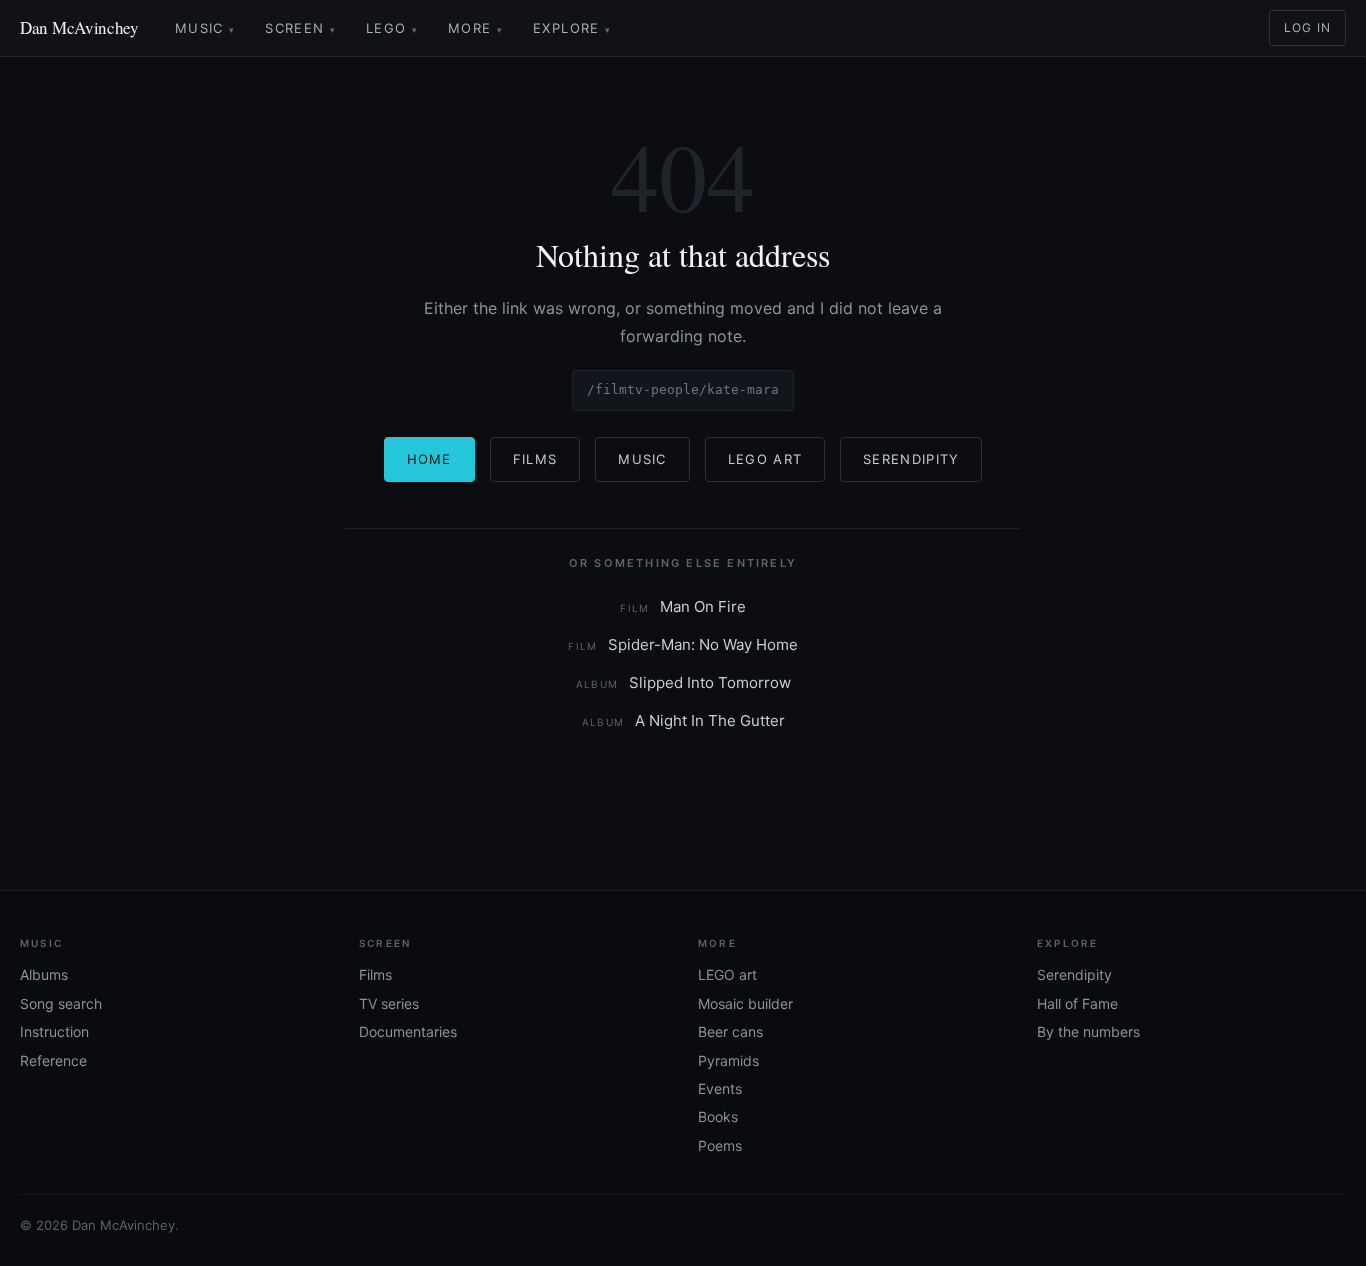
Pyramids (728, 1060)
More (475, 28)
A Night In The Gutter (683, 720)
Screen (300, 28)
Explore (572, 28)
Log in (1307, 27)
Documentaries (408, 1031)
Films (535, 459)
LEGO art (727, 974)
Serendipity (911, 459)
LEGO (392, 28)
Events (720, 1088)
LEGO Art (765, 459)
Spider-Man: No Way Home (683, 644)
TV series (389, 1003)
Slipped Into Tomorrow (683, 682)
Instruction (54, 1031)
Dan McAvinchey (79, 27)
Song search (61, 1003)
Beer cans (730, 1031)
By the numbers (1088, 1031)
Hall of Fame (1077, 1003)
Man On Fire (683, 606)
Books (718, 1116)
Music (205, 28)
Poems (720, 1145)
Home (429, 459)
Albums (44, 974)
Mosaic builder (745, 1003)
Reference (53, 1060)
